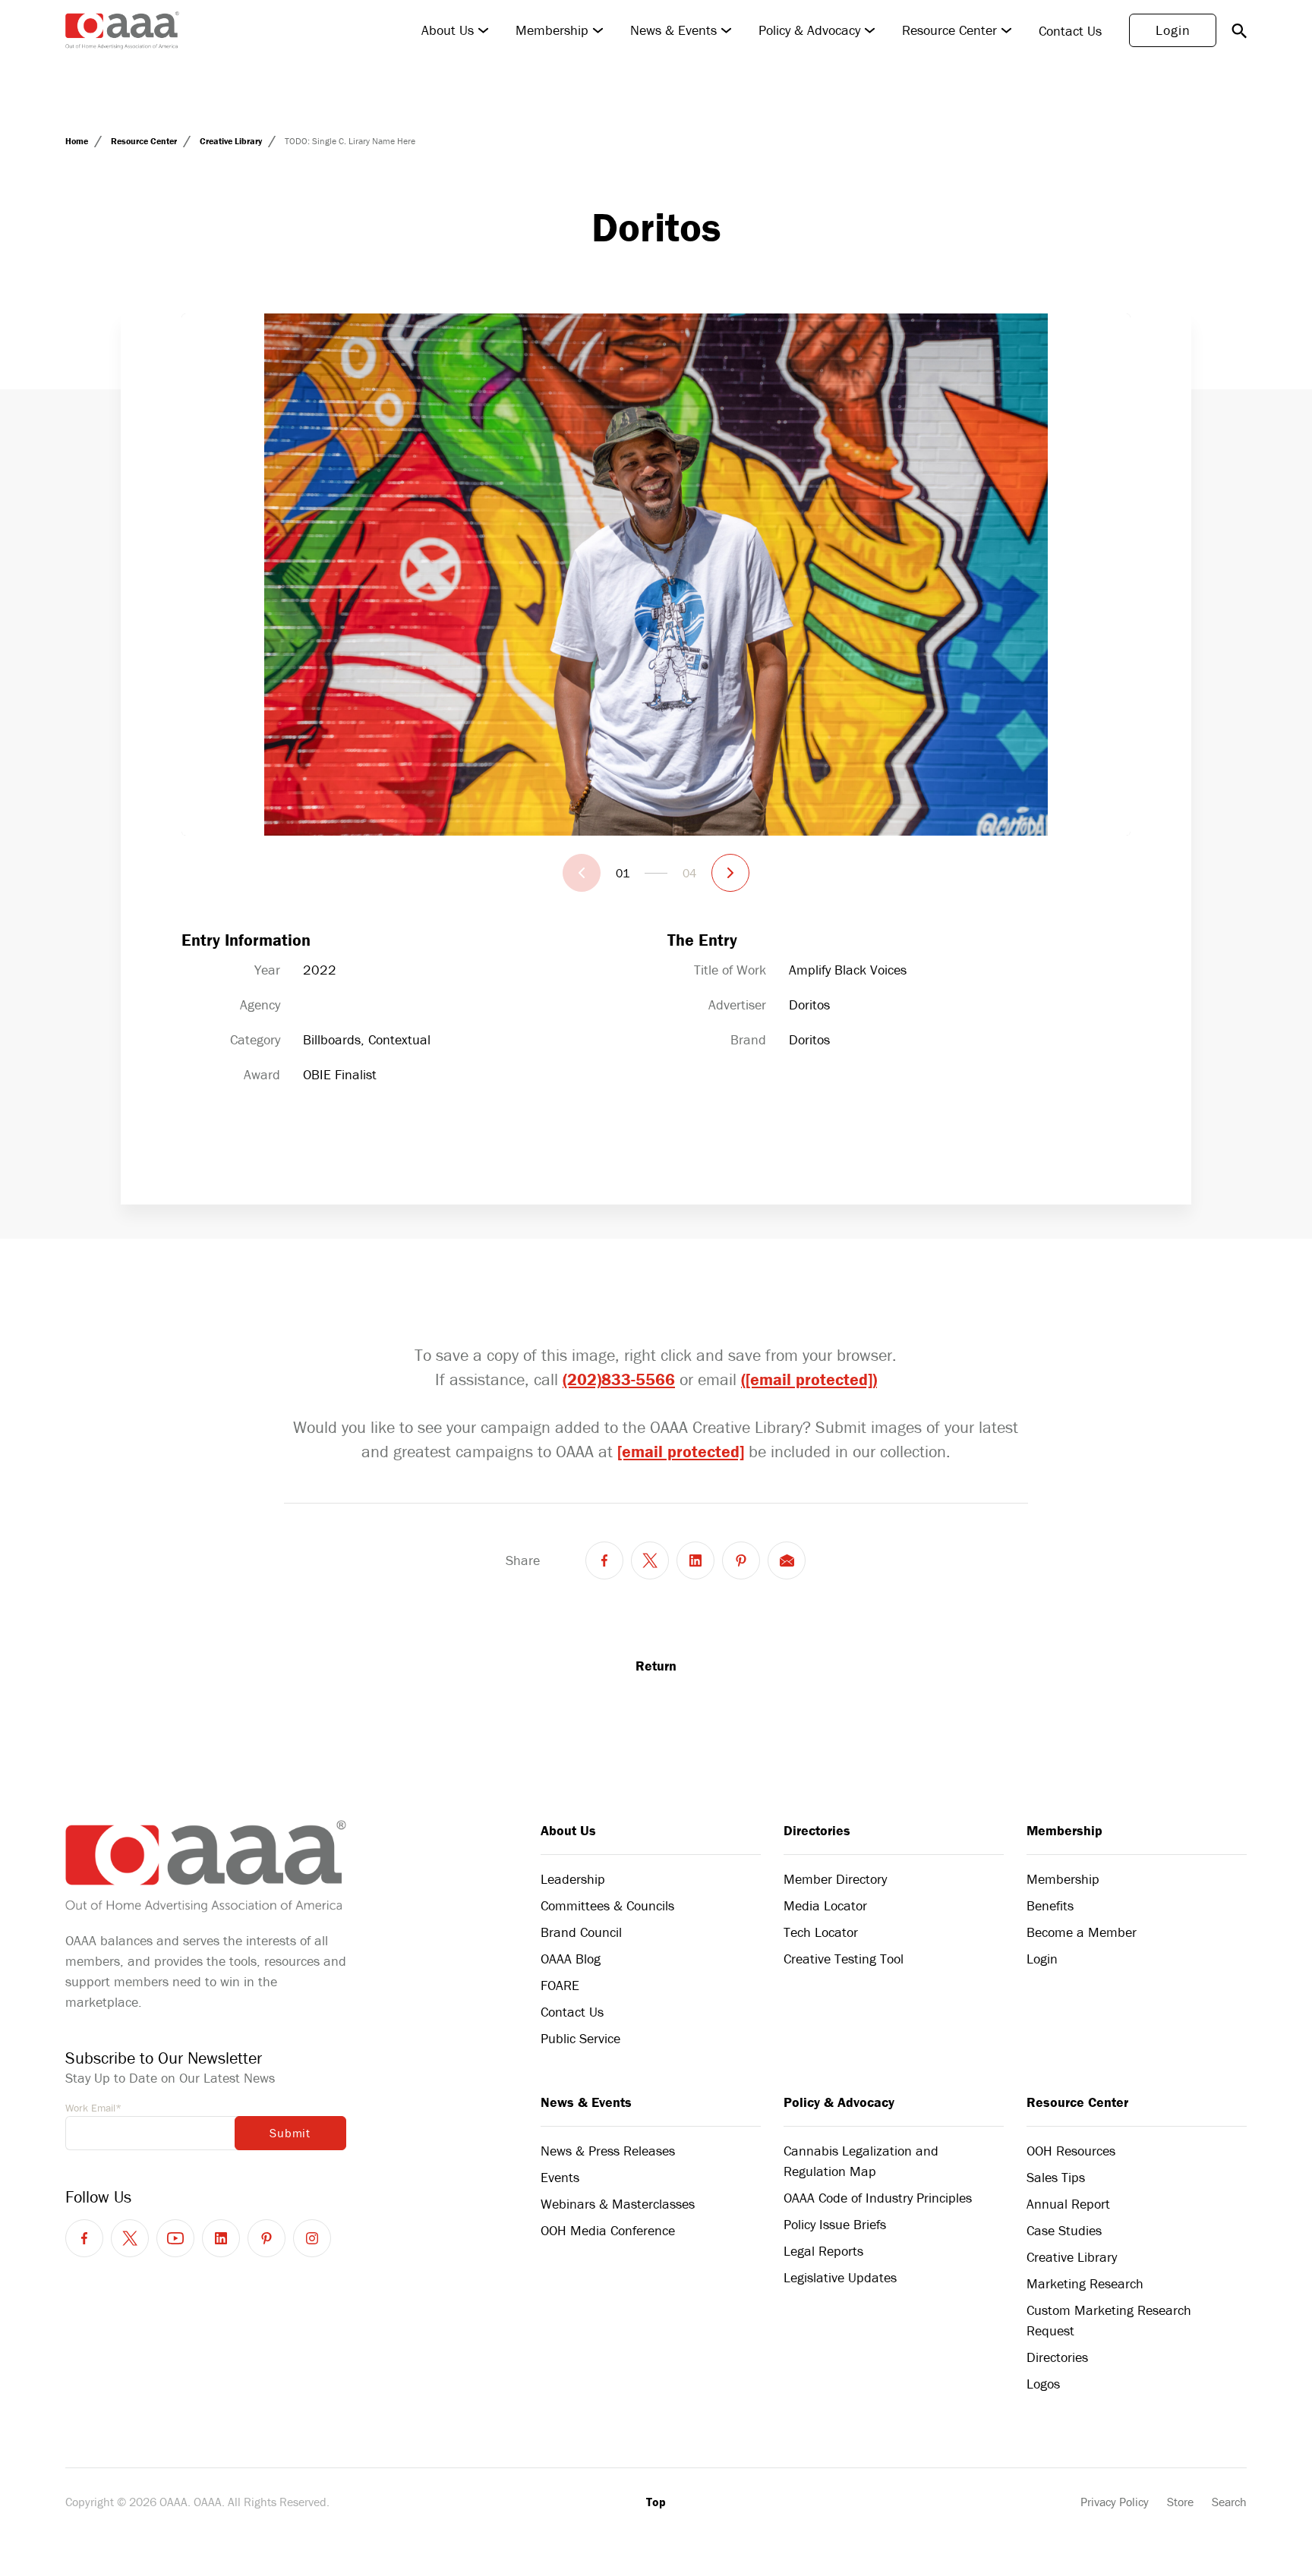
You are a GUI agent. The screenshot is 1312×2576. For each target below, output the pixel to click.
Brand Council (581, 1932)
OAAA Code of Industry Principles (878, 2198)
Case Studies (1064, 2230)
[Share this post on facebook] (604, 1560)
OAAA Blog (571, 1959)
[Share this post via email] (787, 1560)
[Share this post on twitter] (650, 1560)
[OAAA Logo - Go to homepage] (122, 30)
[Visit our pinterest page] (266, 2238)
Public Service (580, 2038)
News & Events (673, 30)
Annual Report (1068, 2204)
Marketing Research (1085, 2283)
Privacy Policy (1115, 2502)
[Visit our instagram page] (312, 2238)
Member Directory (835, 1879)
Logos (1043, 2384)
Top (656, 2502)
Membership (552, 30)
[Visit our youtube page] (175, 2238)
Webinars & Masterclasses (618, 2204)
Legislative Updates (840, 2277)
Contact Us (1070, 31)
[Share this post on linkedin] (695, 1560)
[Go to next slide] (730, 873)
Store (1180, 2502)
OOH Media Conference (608, 2230)
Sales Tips (1056, 2177)
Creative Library (232, 141)
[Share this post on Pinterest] (741, 1560)
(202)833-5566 (619, 1379)
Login (1173, 30)
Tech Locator (821, 1932)
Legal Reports (823, 2251)
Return (656, 1666)
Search (1229, 2502)
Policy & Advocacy (809, 30)
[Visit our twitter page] (130, 2238)
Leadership (573, 1879)
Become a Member (1082, 1932)
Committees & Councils (607, 1905)
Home (78, 141)
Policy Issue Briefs (835, 2224)
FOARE (560, 1985)
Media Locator (825, 1905)
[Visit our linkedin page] (221, 2238)
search (1239, 30)
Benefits (1050, 1905)
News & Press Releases (608, 2151)
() (809, 1379)
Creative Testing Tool (844, 1959)
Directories (817, 1830)
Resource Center (949, 30)
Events (560, 2177)
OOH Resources (1071, 2151)
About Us (448, 30)
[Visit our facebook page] (84, 2238)
